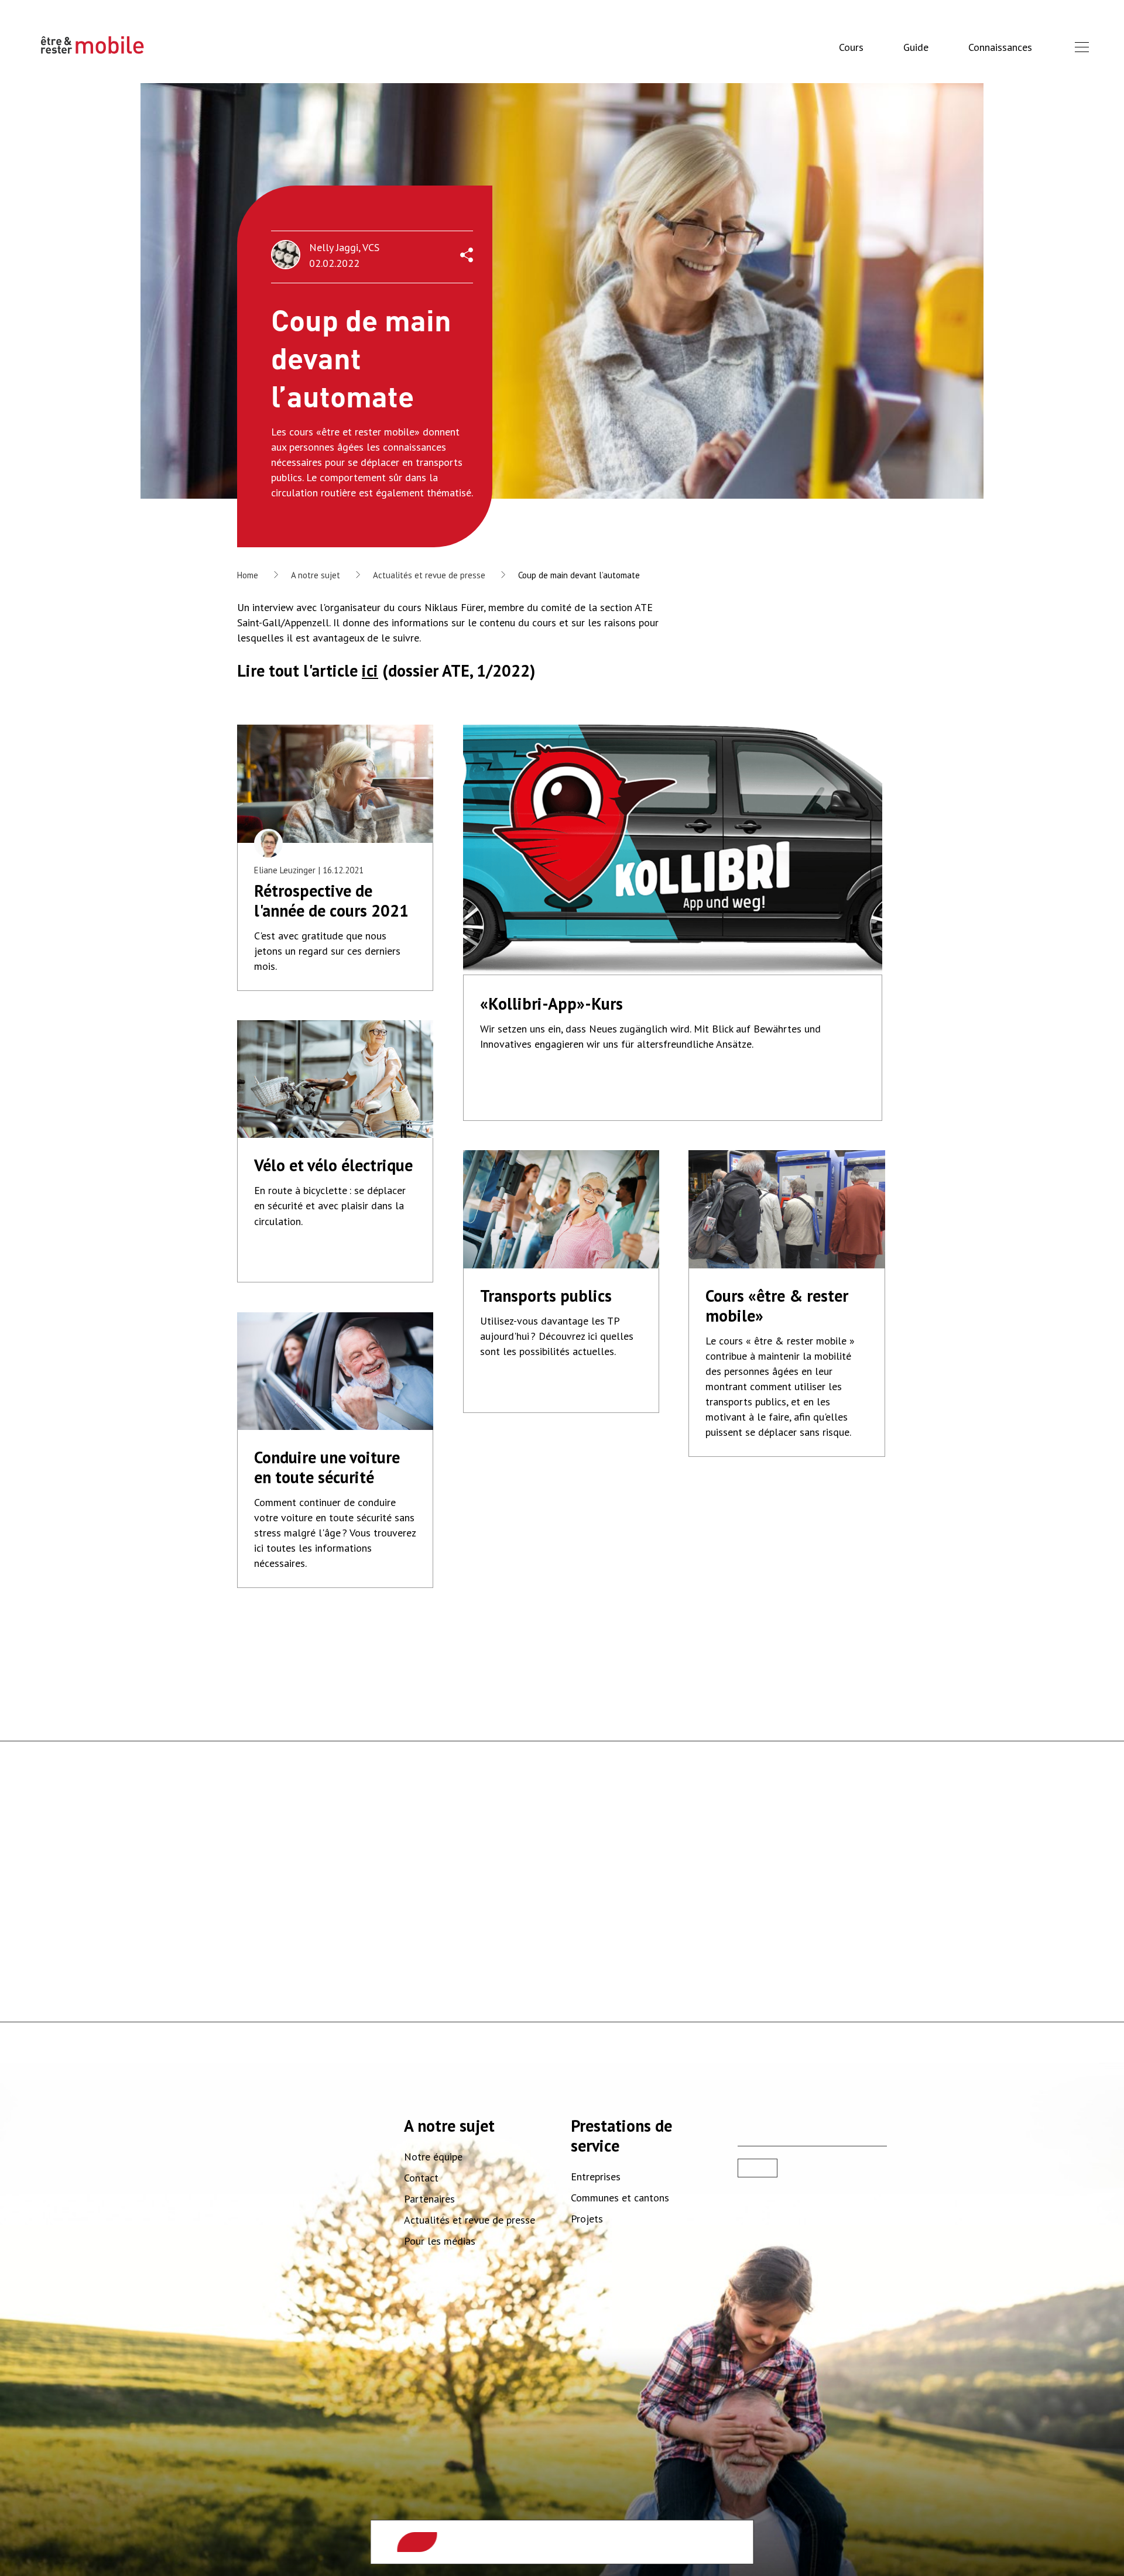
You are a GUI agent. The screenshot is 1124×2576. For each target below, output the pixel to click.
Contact (421, 2178)
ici (370, 670)
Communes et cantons (620, 2198)
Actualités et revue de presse (429, 575)
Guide (916, 47)
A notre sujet (316, 575)
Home (248, 575)
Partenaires (429, 2199)
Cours (851, 47)
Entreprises (596, 2177)
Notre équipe (433, 2157)
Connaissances (1000, 47)
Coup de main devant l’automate (579, 575)
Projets (587, 2219)
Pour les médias (440, 2241)
